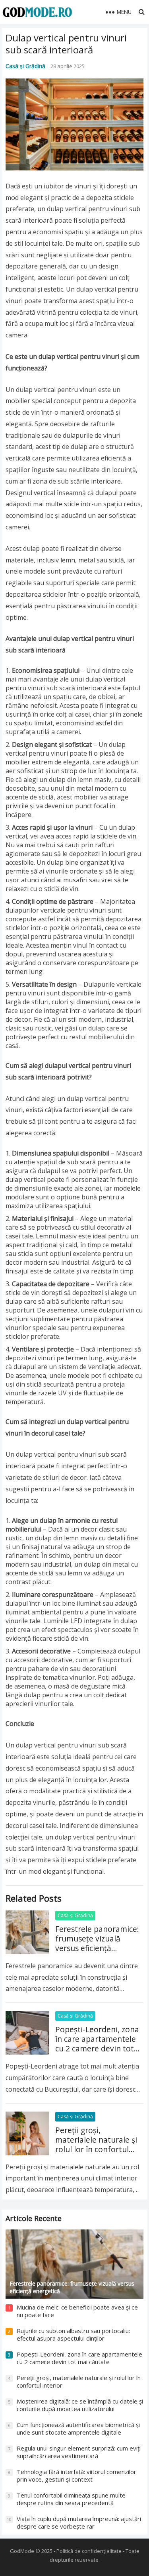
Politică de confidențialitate (89, 2551)
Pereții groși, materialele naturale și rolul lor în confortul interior (96, 2144)
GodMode (22, 2551)
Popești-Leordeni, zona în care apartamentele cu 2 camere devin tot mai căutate (97, 2044)
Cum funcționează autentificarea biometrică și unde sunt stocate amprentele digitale (78, 2429)
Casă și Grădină (25, 66)
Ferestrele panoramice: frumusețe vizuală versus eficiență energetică (97, 1943)
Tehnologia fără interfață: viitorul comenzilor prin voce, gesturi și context (76, 2476)
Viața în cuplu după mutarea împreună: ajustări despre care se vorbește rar (79, 2523)
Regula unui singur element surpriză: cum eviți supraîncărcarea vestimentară (79, 2452)
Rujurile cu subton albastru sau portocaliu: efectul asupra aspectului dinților (73, 2335)
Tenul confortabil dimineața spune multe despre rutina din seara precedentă (71, 2499)
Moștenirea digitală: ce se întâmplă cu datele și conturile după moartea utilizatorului (80, 2405)
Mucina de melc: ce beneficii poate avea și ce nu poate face (77, 2311)
